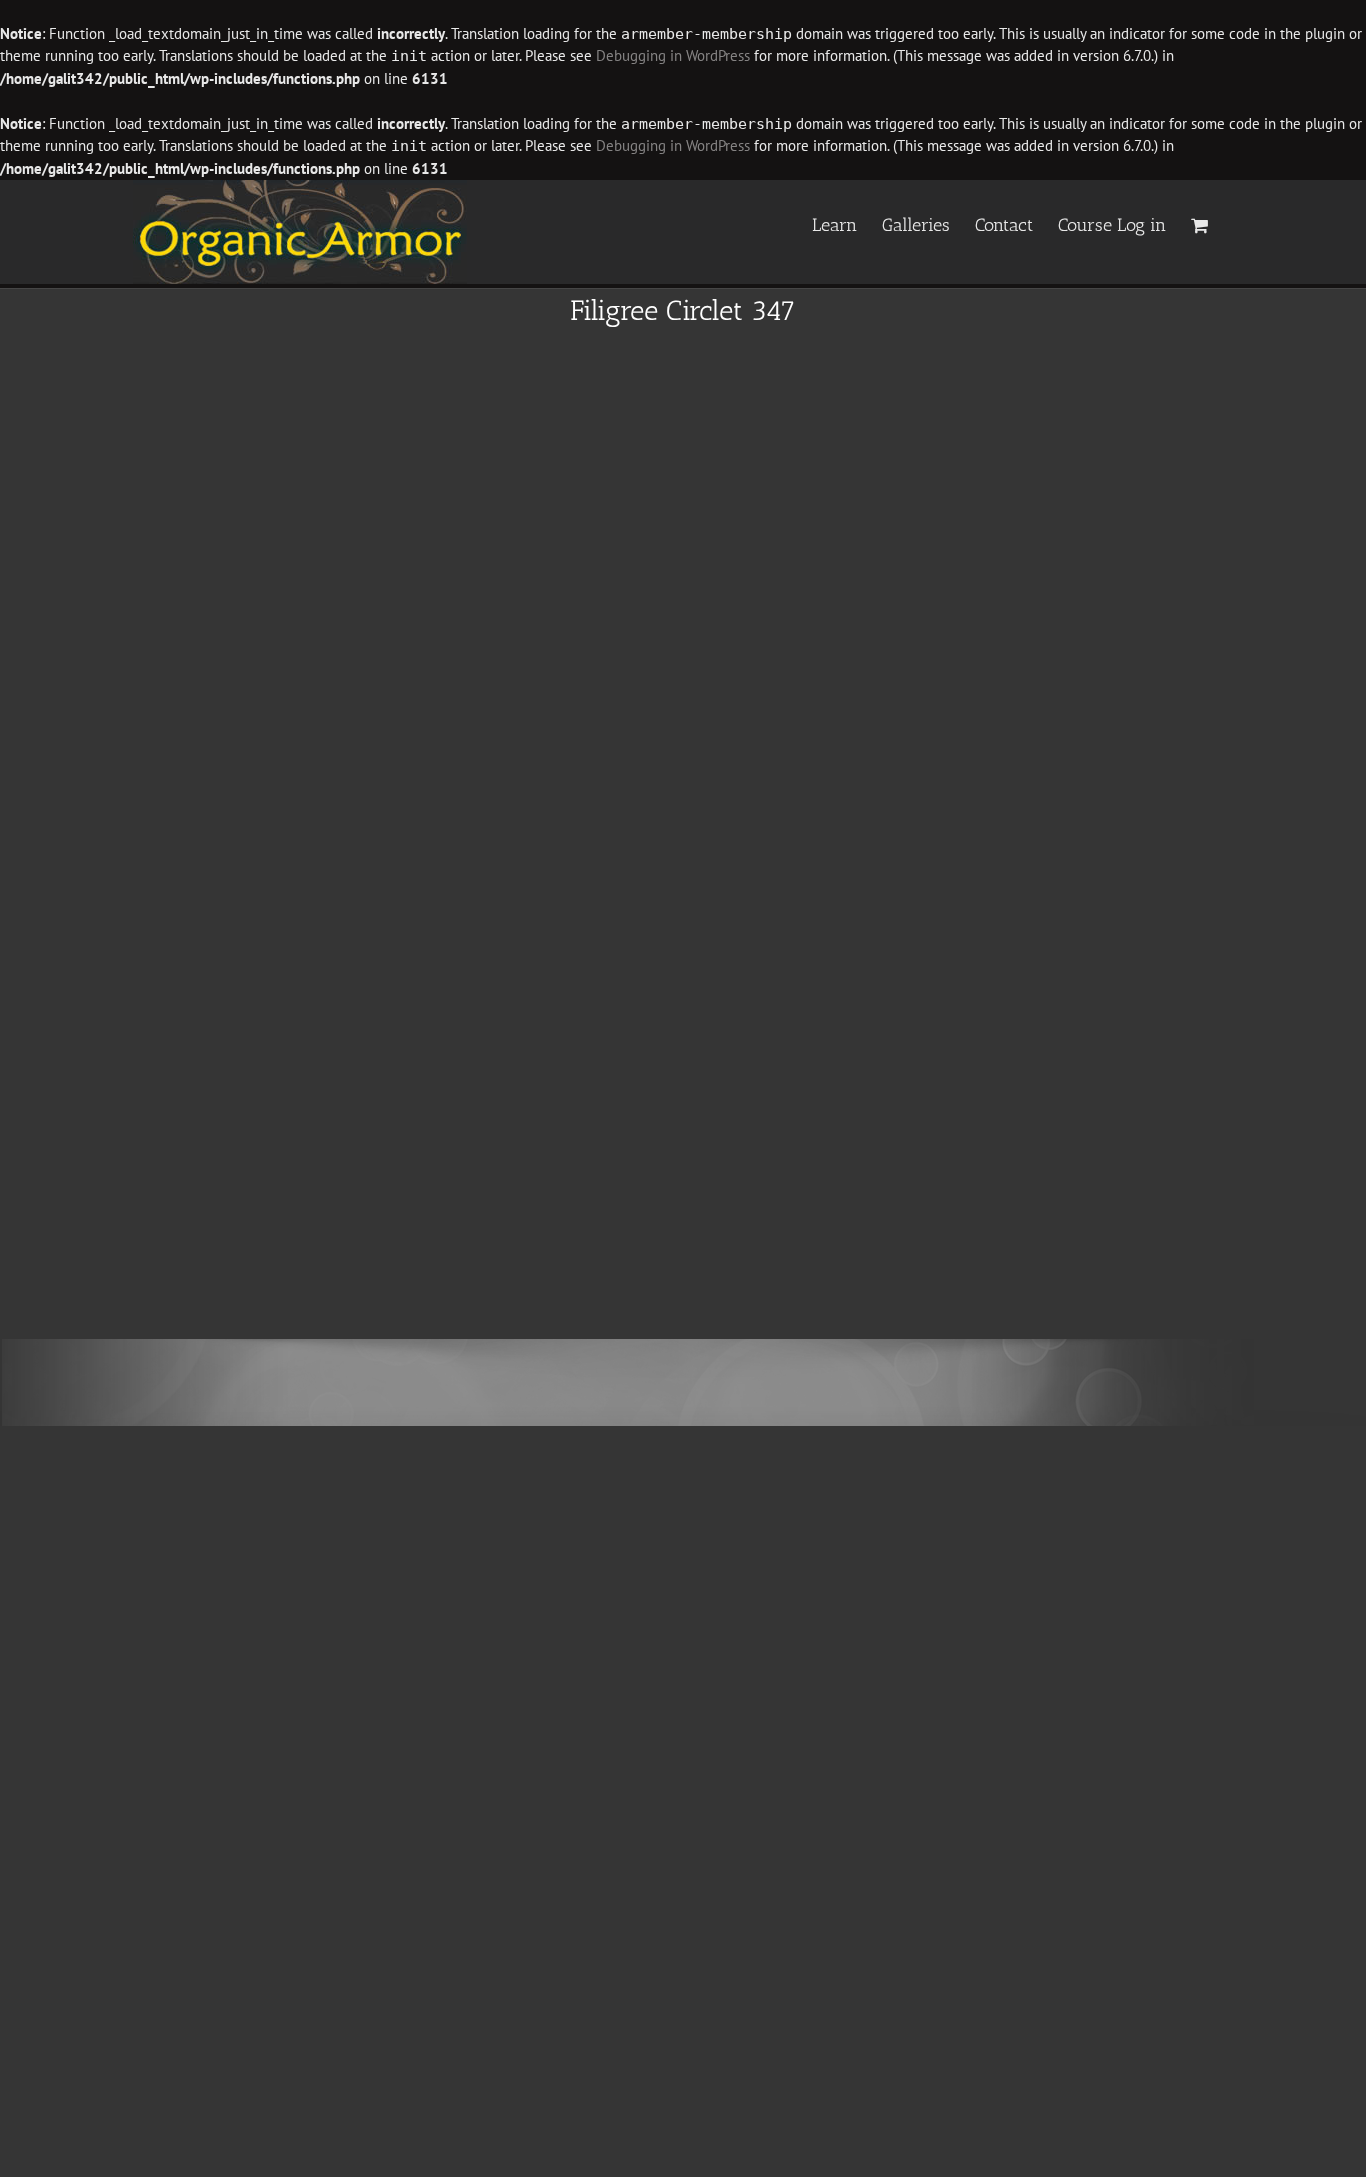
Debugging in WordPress (673, 55)
